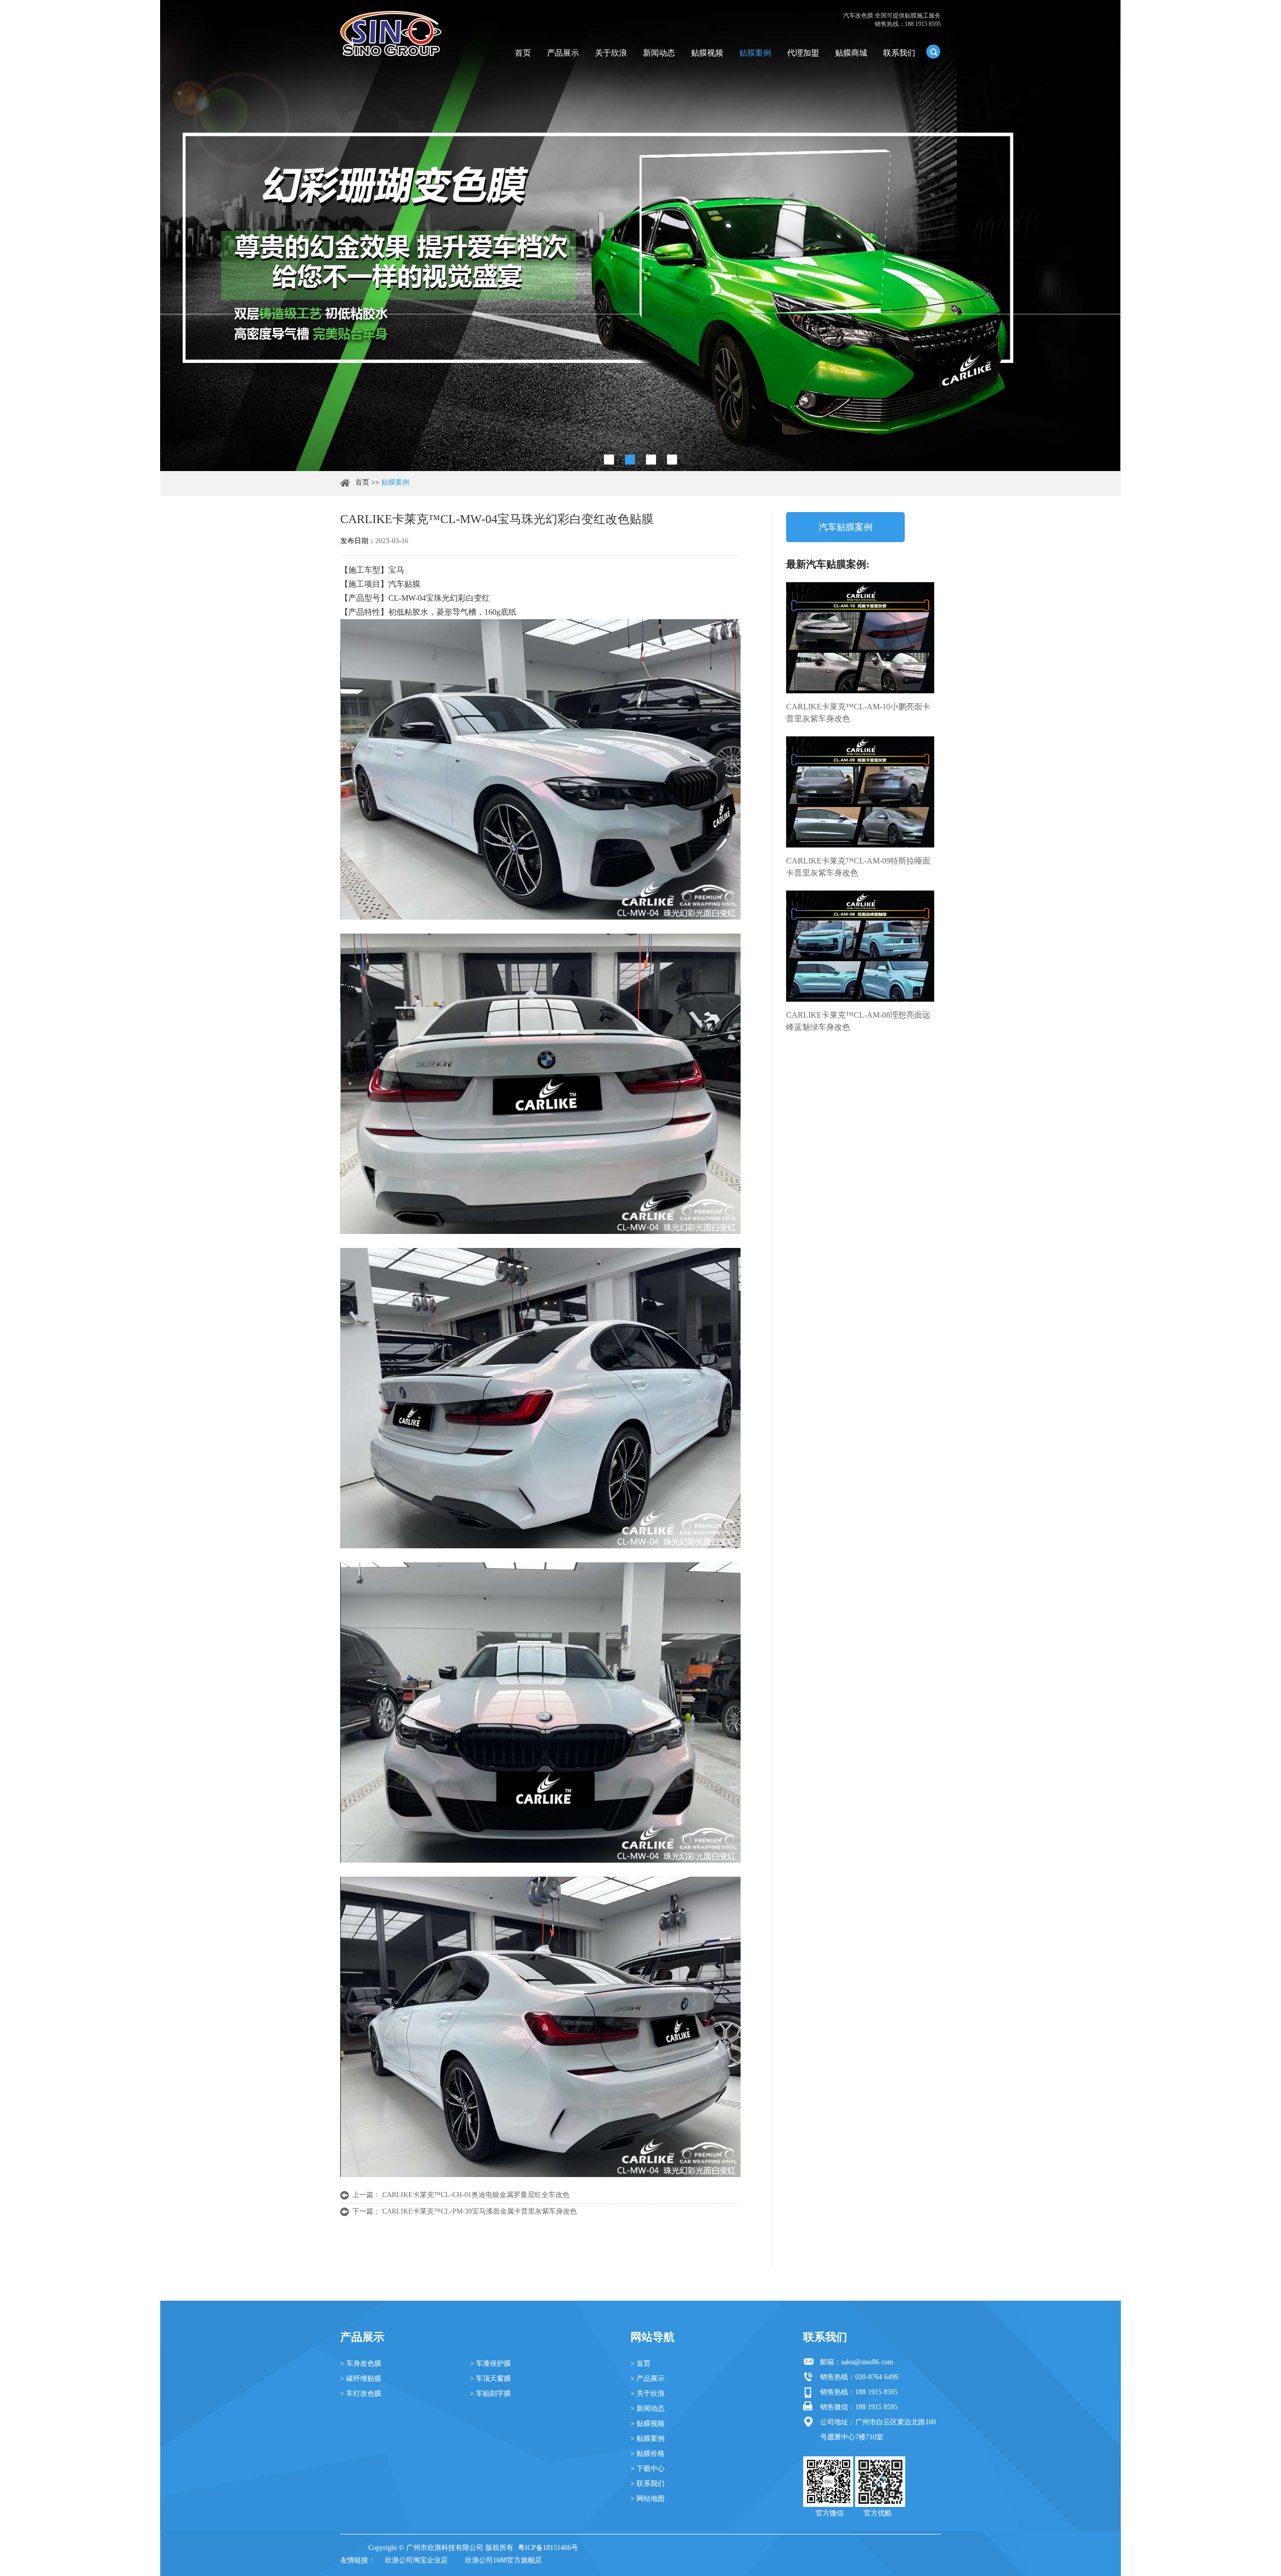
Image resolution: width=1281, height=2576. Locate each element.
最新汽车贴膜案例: (828, 564)
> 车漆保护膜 (490, 2364)
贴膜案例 (755, 53)
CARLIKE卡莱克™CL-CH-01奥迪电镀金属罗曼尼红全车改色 (476, 2195)
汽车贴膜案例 (846, 527)
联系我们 (899, 53)
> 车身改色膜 (361, 2364)
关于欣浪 (611, 53)
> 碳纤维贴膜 (361, 2379)
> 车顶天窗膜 (490, 2379)
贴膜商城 (851, 53)
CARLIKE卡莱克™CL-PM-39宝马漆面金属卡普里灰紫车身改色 (480, 2211)
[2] (630, 460)
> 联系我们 (648, 2484)
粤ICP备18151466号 (548, 2548)
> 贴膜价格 (648, 2454)
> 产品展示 (648, 2379)
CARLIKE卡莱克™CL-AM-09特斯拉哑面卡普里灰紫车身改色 (858, 867)
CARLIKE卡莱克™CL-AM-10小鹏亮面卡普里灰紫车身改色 (858, 713)
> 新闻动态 (648, 2409)
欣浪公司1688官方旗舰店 (503, 2560)
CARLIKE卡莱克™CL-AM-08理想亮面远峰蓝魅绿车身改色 (858, 1021)
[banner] (609, 460)
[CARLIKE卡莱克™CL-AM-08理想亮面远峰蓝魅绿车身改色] (860, 946)
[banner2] (672, 460)
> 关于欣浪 (648, 2394)
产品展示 (563, 53)
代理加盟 (803, 53)
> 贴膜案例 (648, 2439)
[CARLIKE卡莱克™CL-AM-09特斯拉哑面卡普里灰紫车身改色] (860, 792)
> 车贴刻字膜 (490, 2394)
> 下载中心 (648, 2469)
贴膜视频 (707, 53)
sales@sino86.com (867, 2362)
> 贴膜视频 (648, 2424)
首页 (523, 53)
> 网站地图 (648, 2499)
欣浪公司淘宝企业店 (416, 2560)
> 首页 (640, 2364)
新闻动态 (659, 53)
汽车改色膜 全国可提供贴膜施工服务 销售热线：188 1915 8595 (892, 20)
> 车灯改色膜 (361, 2394)
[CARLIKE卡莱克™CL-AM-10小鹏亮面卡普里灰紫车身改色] (860, 638)
